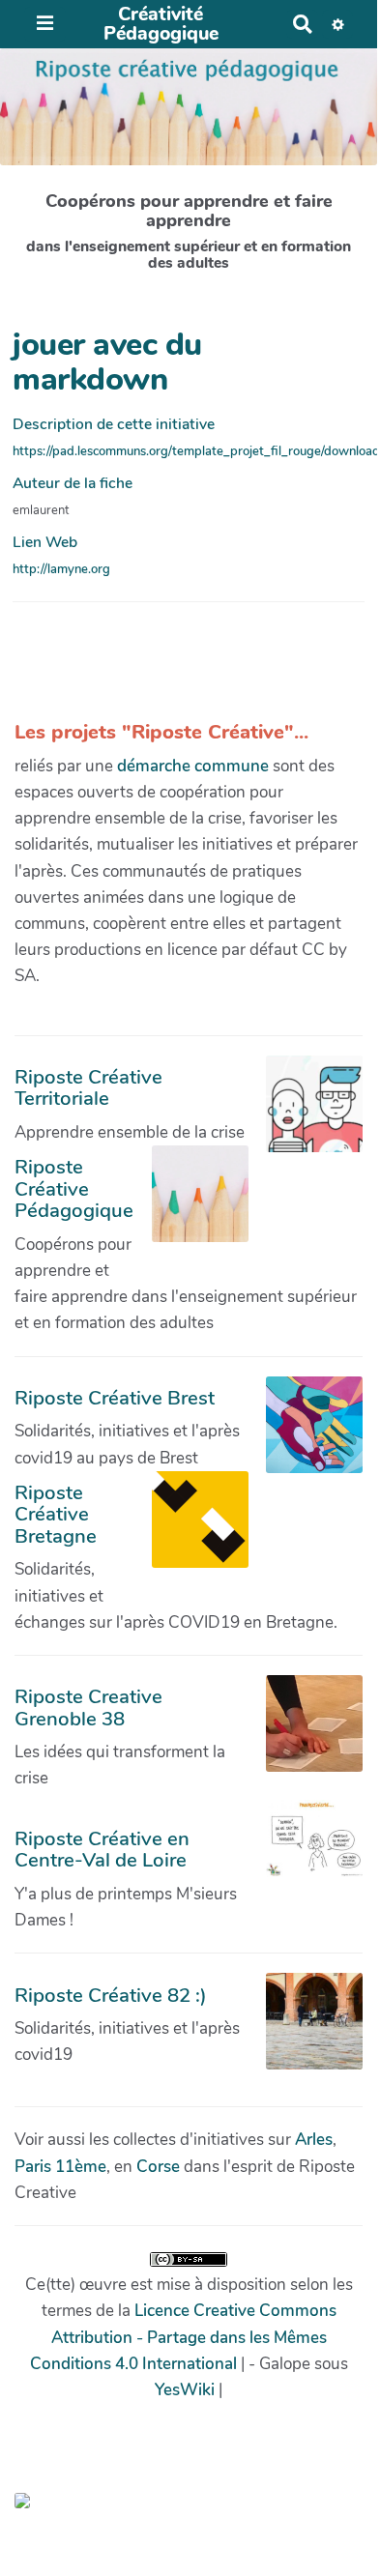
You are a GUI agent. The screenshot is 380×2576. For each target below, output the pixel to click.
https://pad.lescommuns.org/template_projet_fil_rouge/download (196, 451)
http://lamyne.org (61, 569)
